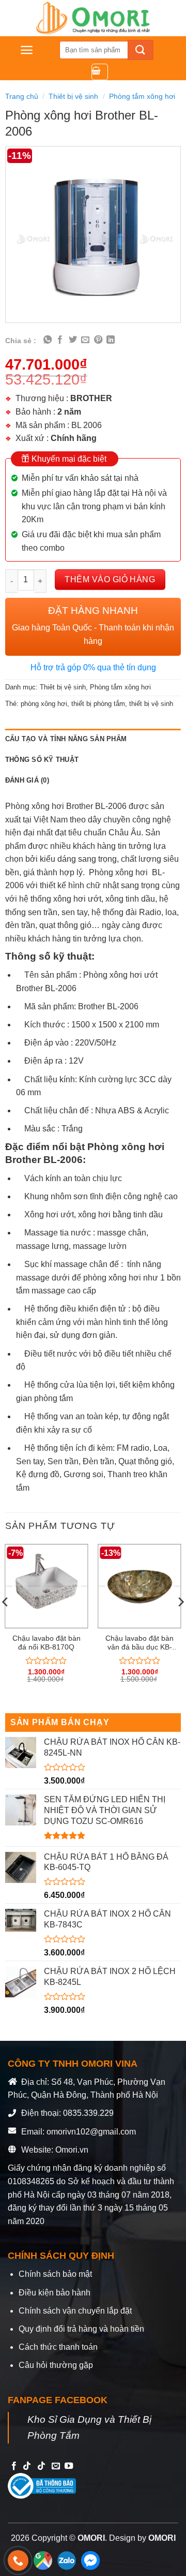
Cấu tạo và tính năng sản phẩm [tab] (66, 739)
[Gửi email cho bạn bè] (85, 340)
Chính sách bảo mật (55, 2274)
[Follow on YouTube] (69, 2466)
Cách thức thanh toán (58, 2347)
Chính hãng (74, 438)
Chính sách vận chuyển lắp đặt (75, 2311)
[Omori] (93, 18)
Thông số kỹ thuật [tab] (42, 760)
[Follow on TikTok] (27, 2466)
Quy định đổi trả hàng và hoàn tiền (81, 2329)
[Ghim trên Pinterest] (98, 340)
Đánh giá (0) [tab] (27, 780)
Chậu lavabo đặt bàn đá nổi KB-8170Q (47, 1643)
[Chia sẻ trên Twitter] (73, 340)
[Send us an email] (56, 2466)
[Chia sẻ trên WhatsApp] (48, 340)
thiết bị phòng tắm (98, 704)
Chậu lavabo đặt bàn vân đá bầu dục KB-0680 (139, 1643)
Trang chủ (22, 96)
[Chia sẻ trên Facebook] (60, 340)
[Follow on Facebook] (14, 2466)
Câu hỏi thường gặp (56, 2365)
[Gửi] (141, 50)
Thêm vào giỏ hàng (110, 579)
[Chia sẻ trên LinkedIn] (111, 340)
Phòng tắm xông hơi (142, 96)
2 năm (69, 412)
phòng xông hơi (44, 704)
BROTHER (91, 398)
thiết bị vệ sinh (151, 704)
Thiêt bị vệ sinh (73, 96)
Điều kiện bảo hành (55, 2293)
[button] (27, 50)
